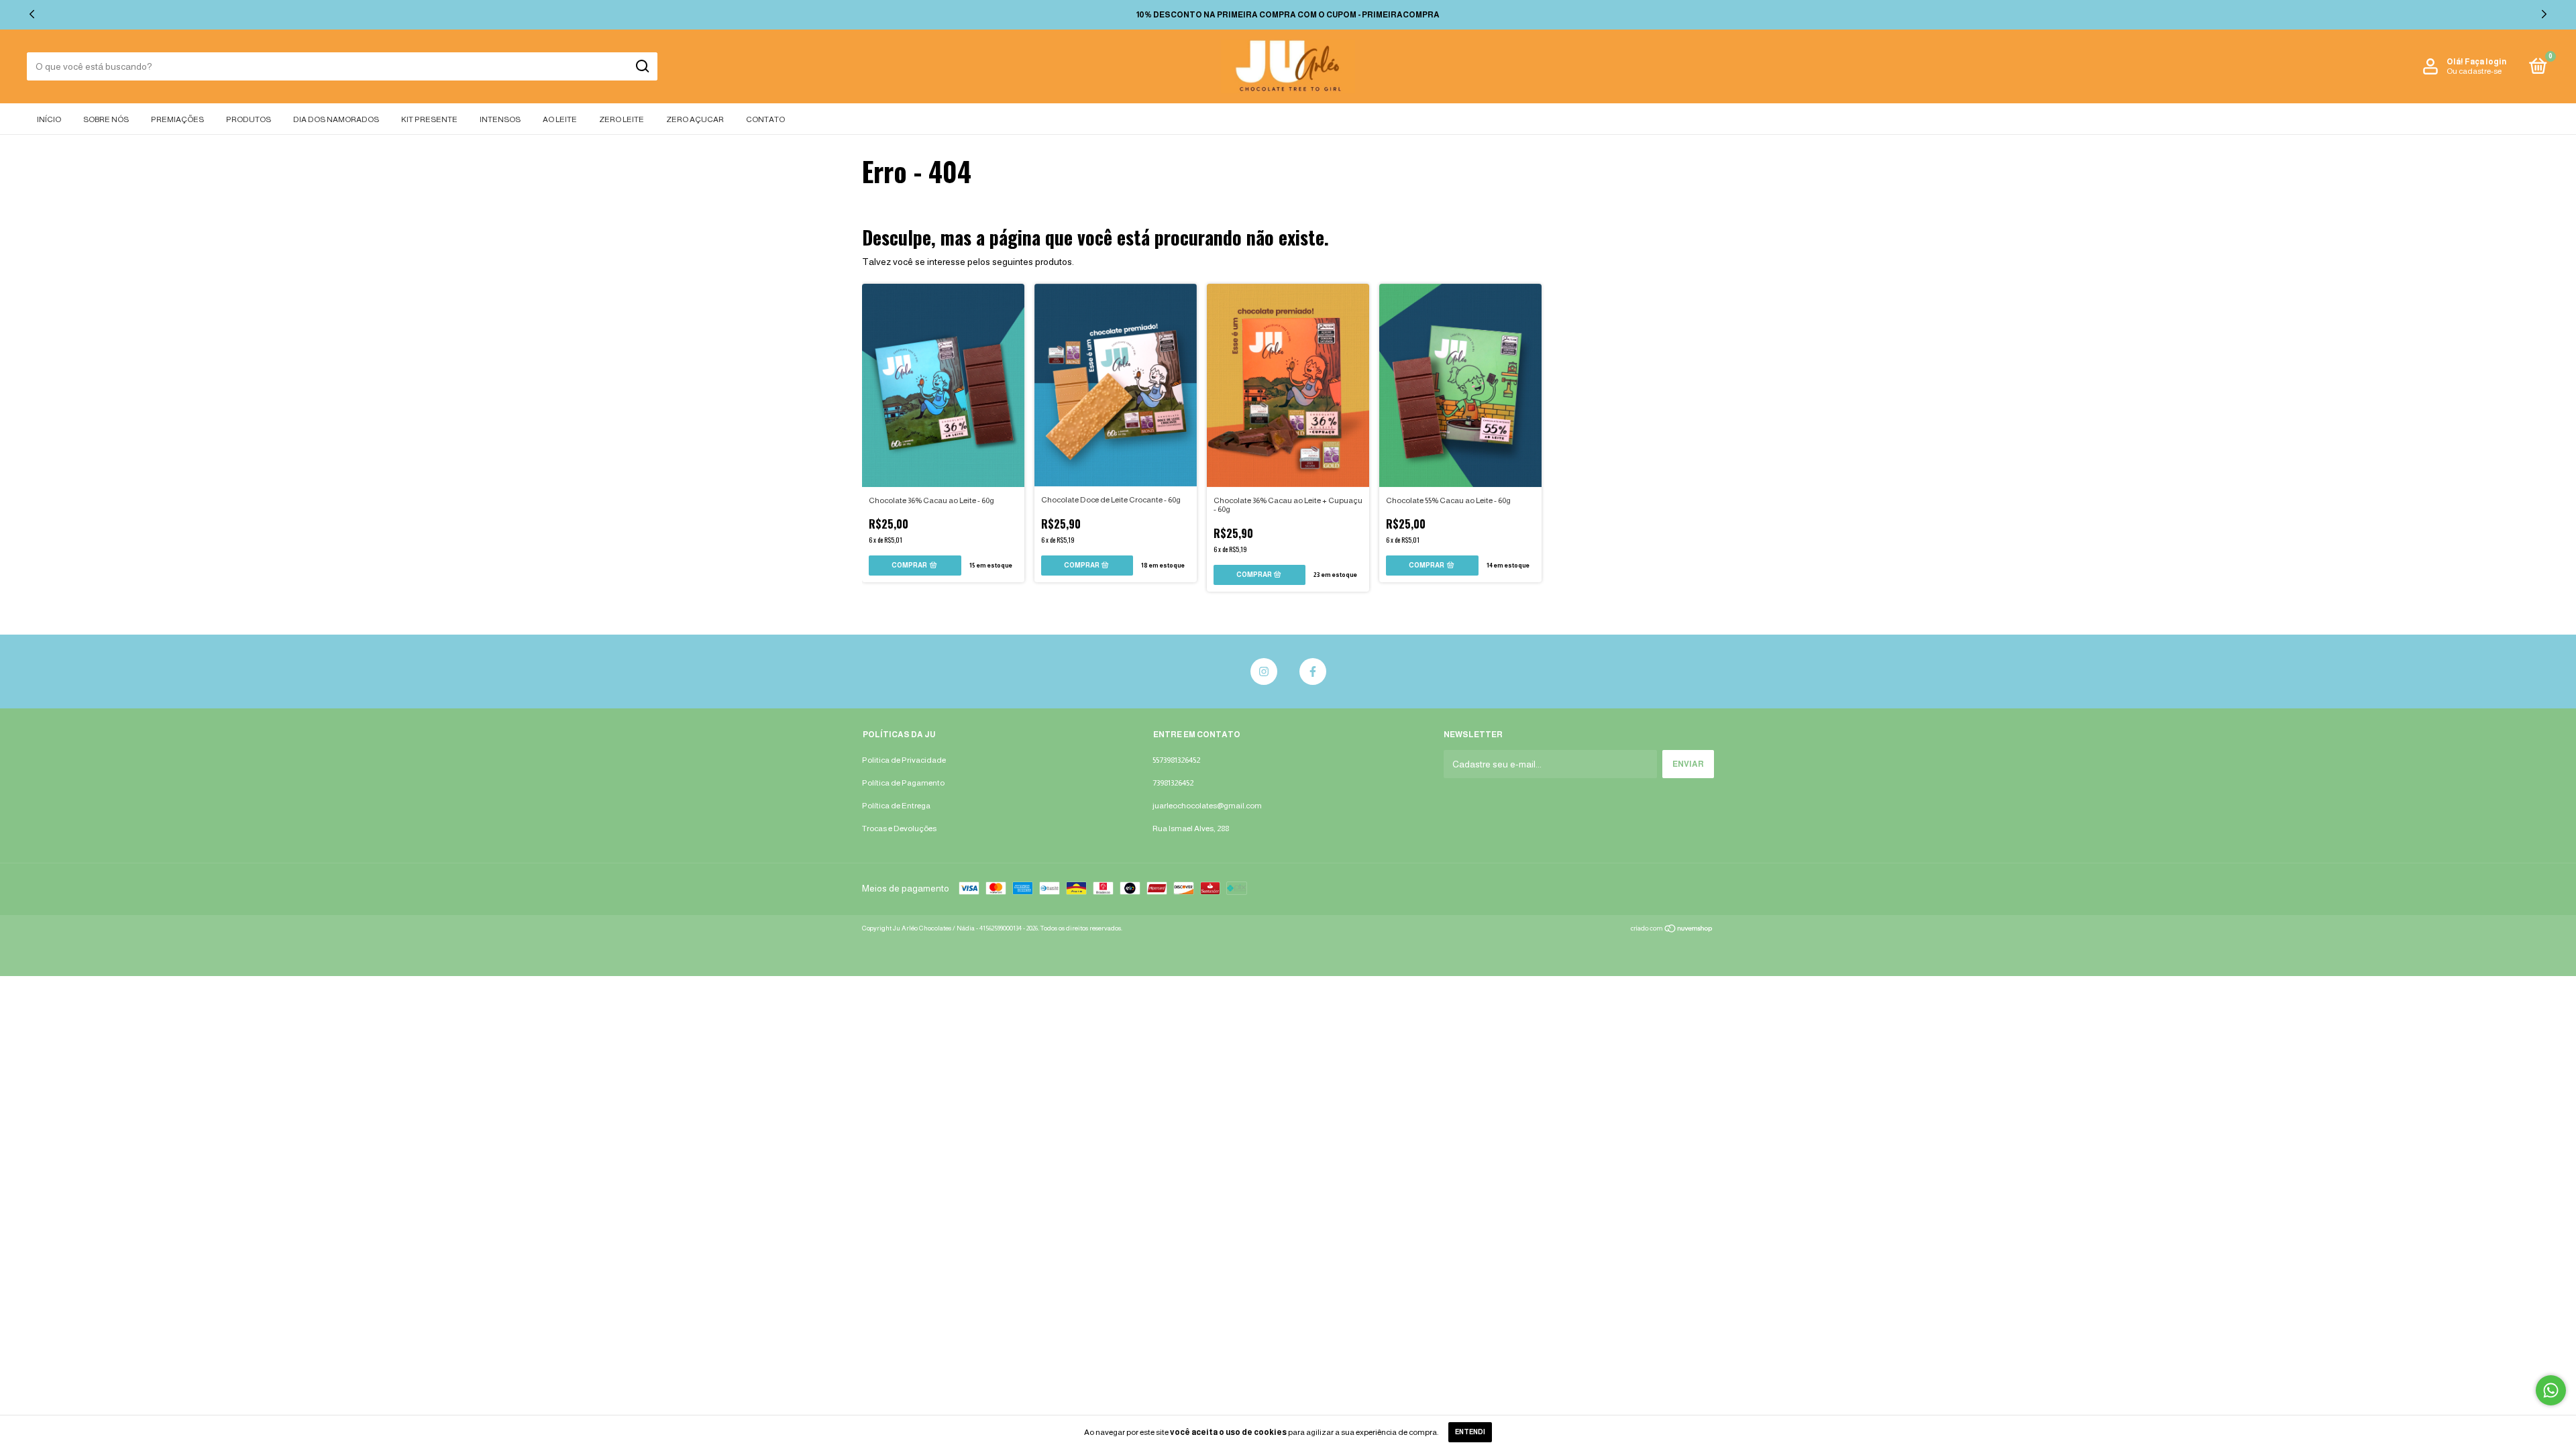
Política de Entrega (896, 806)
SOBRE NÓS (106, 119)
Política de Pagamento (903, 783)
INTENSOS (500, 119)
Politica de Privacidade (904, 760)
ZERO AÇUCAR (695, 119)
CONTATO (765, 119)
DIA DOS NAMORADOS (336, 119)
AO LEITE (560, 119)
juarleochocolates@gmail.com (1207, 806)
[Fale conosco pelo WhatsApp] (2551, 1390)
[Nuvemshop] (1672, 930)
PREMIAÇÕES (177, 119)
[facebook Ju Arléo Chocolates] (1313, 672)
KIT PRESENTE (429, 119)
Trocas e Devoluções (899, 828)
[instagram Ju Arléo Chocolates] (1264, 672)
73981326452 (1173, 783)
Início (49, 119)
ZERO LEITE (622, 119)
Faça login (2485, 62)
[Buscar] (642, 66)
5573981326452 (1176, 760)
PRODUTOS (249, 119)
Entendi (1470, 1432)
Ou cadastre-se (2474, 71)
